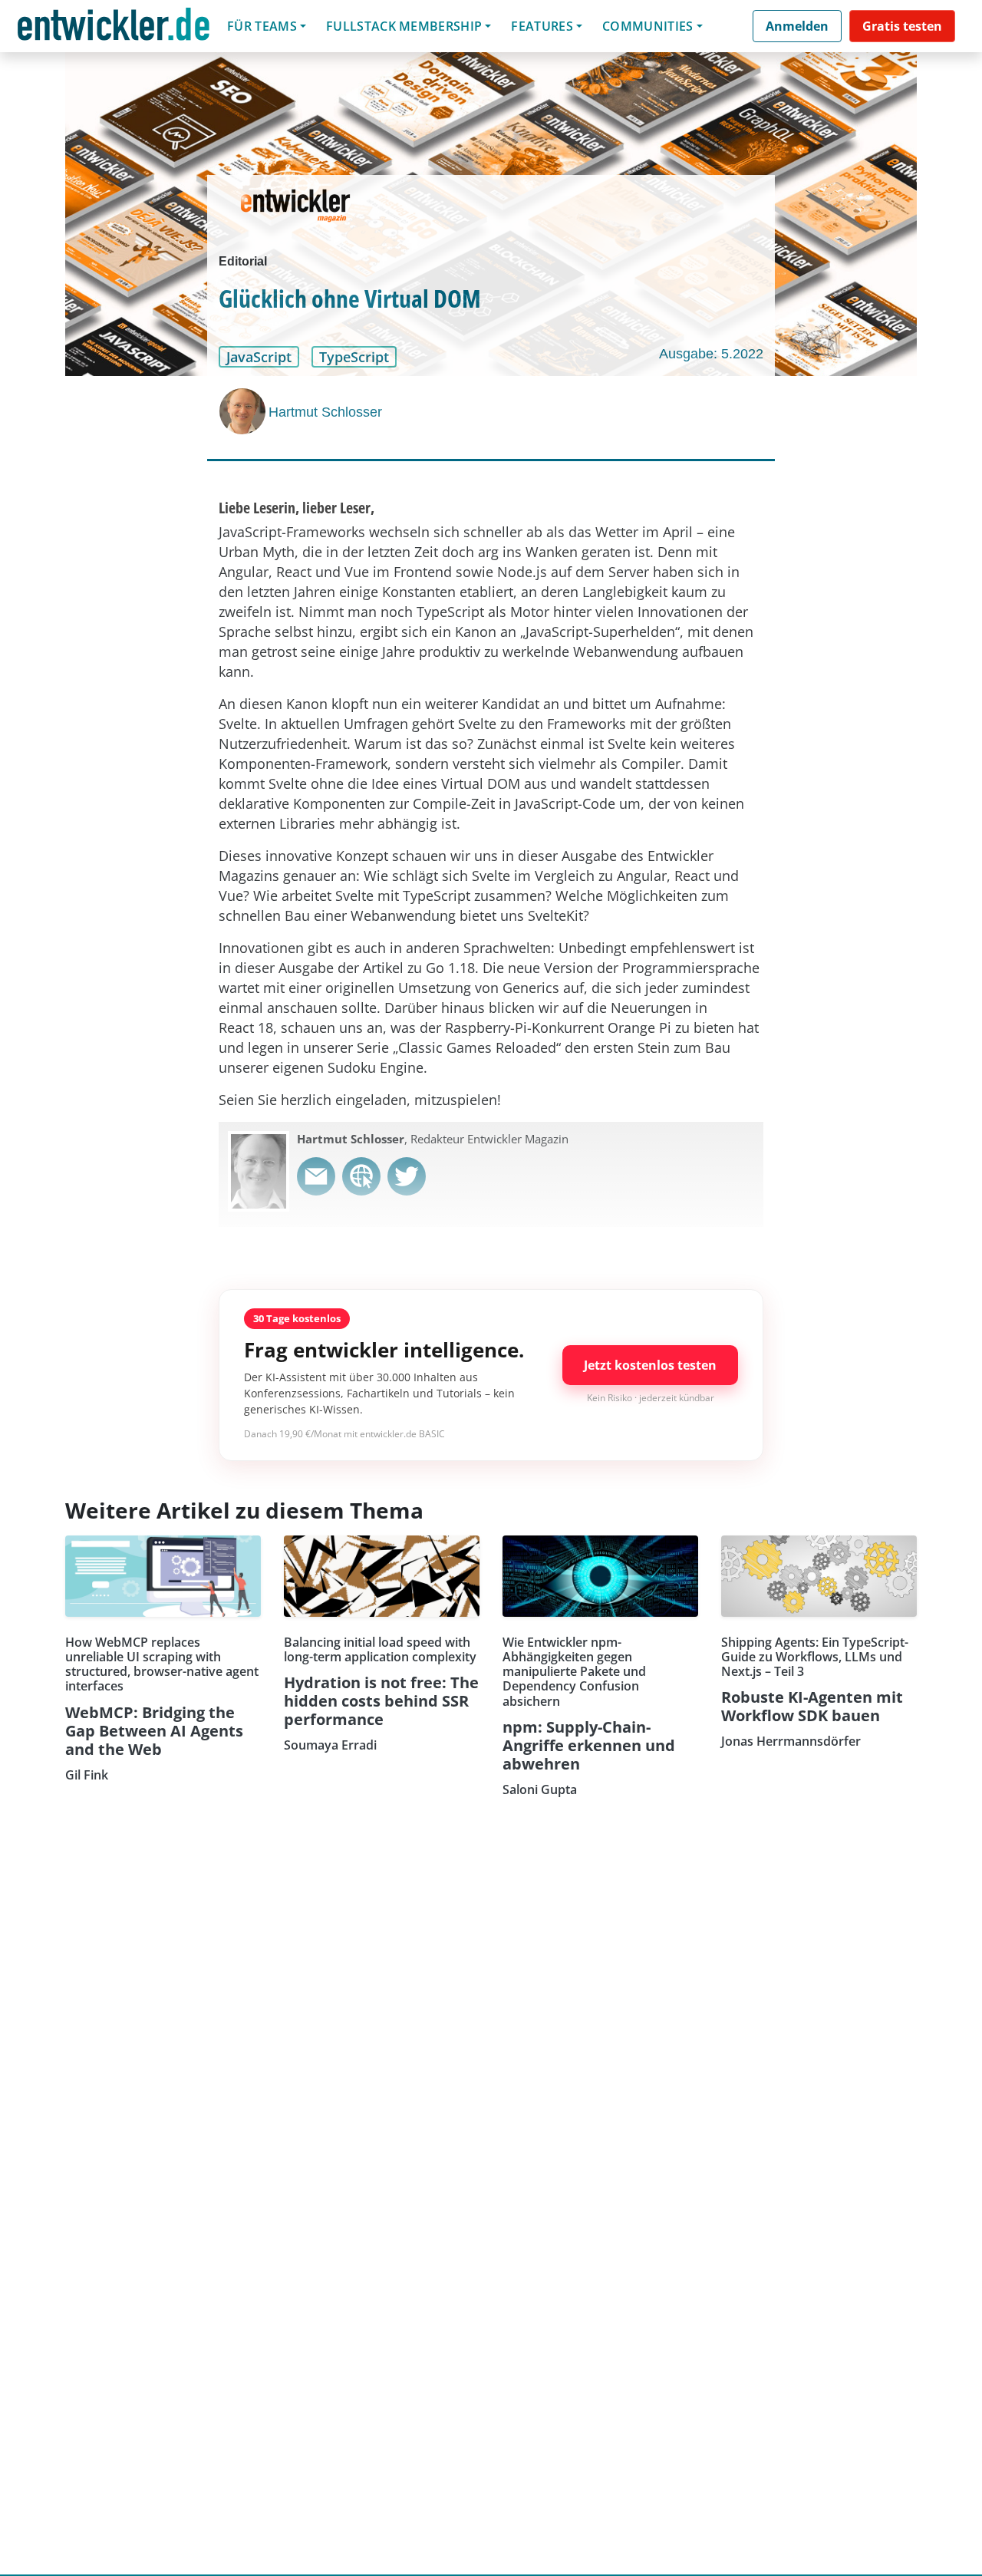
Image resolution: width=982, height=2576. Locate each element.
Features (542, 26)
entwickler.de (114, 29)
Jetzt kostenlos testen (650, 1365)
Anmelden (797, 26)
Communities (648, 26)
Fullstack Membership (404, 26)
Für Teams (262, 26)
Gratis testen (902, 26)
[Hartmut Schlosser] (244, 411)
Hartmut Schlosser (325, 412)
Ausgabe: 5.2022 (711, 354)
